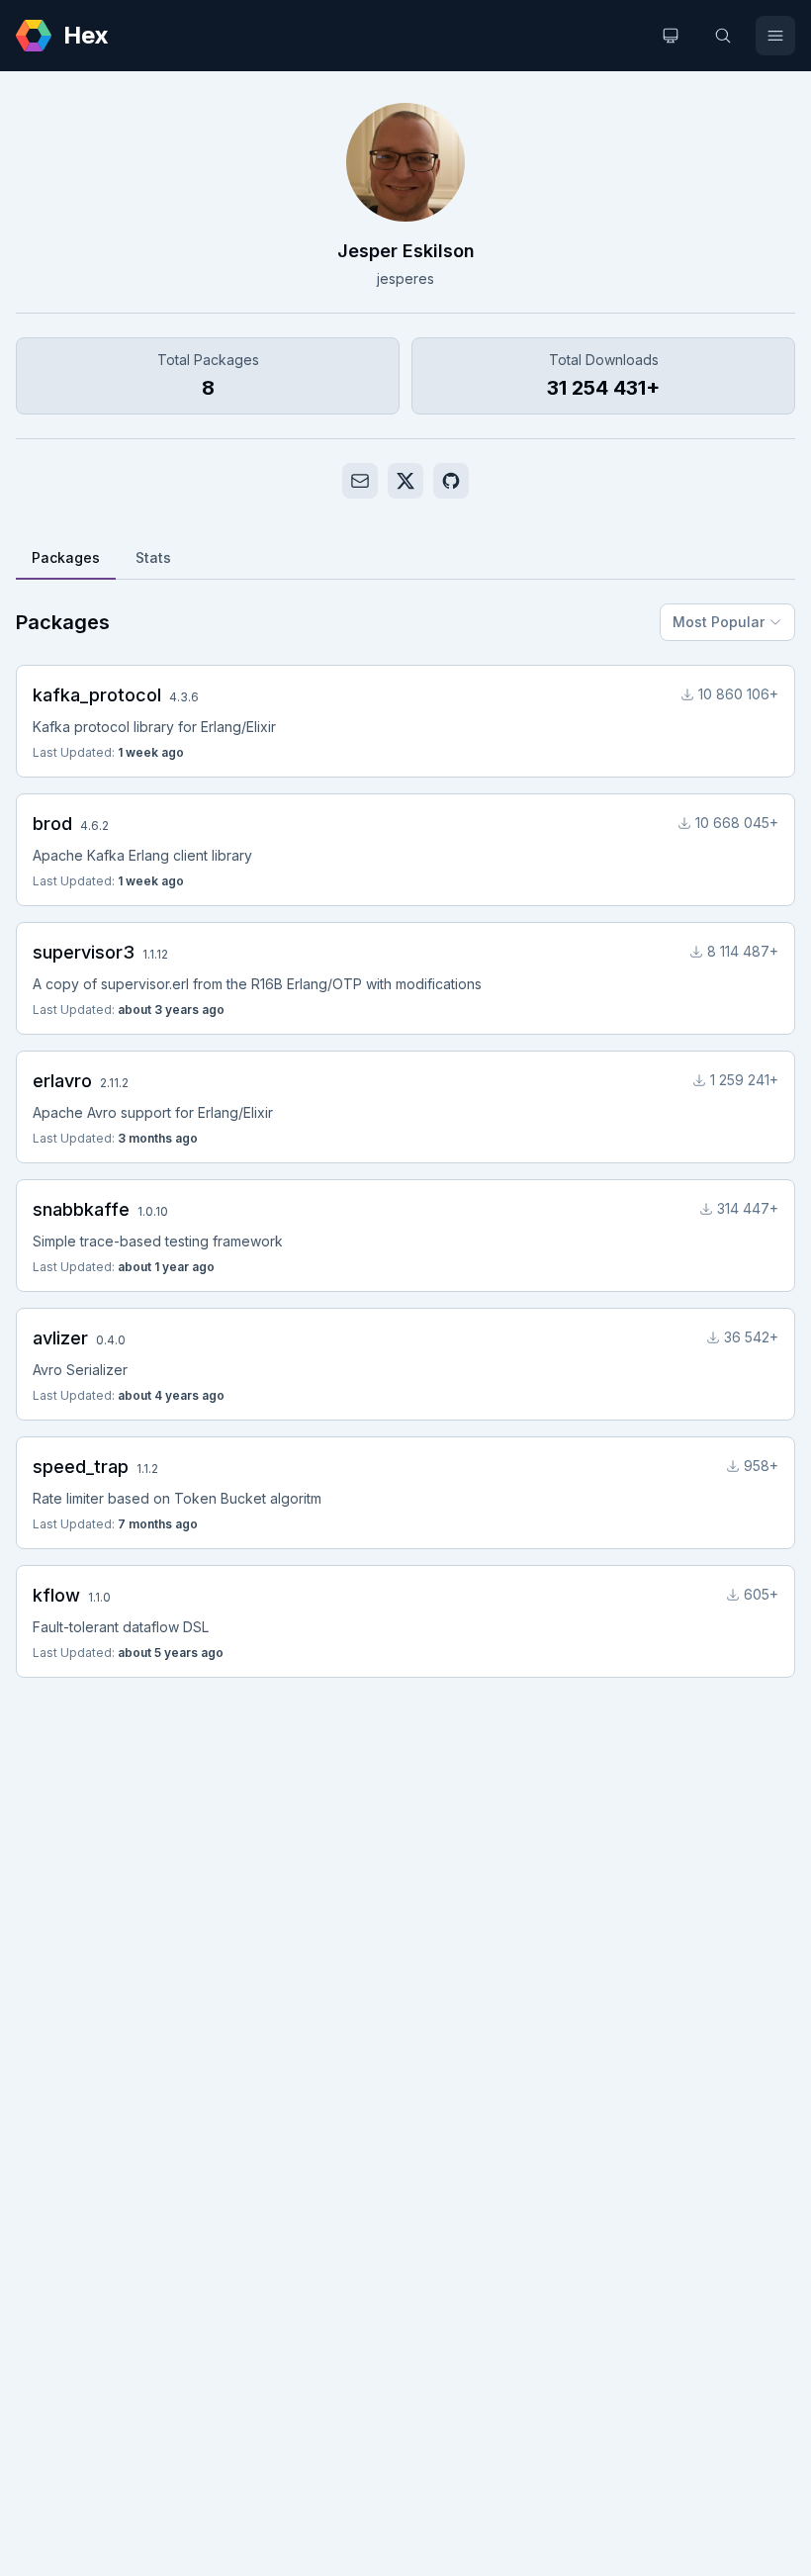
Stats (153, 557)
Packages (66, 557)
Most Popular (719, 622)
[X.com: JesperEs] (405, 481)
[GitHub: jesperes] (451, 481)
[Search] (723, 36)
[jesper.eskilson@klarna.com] (360, 481)
